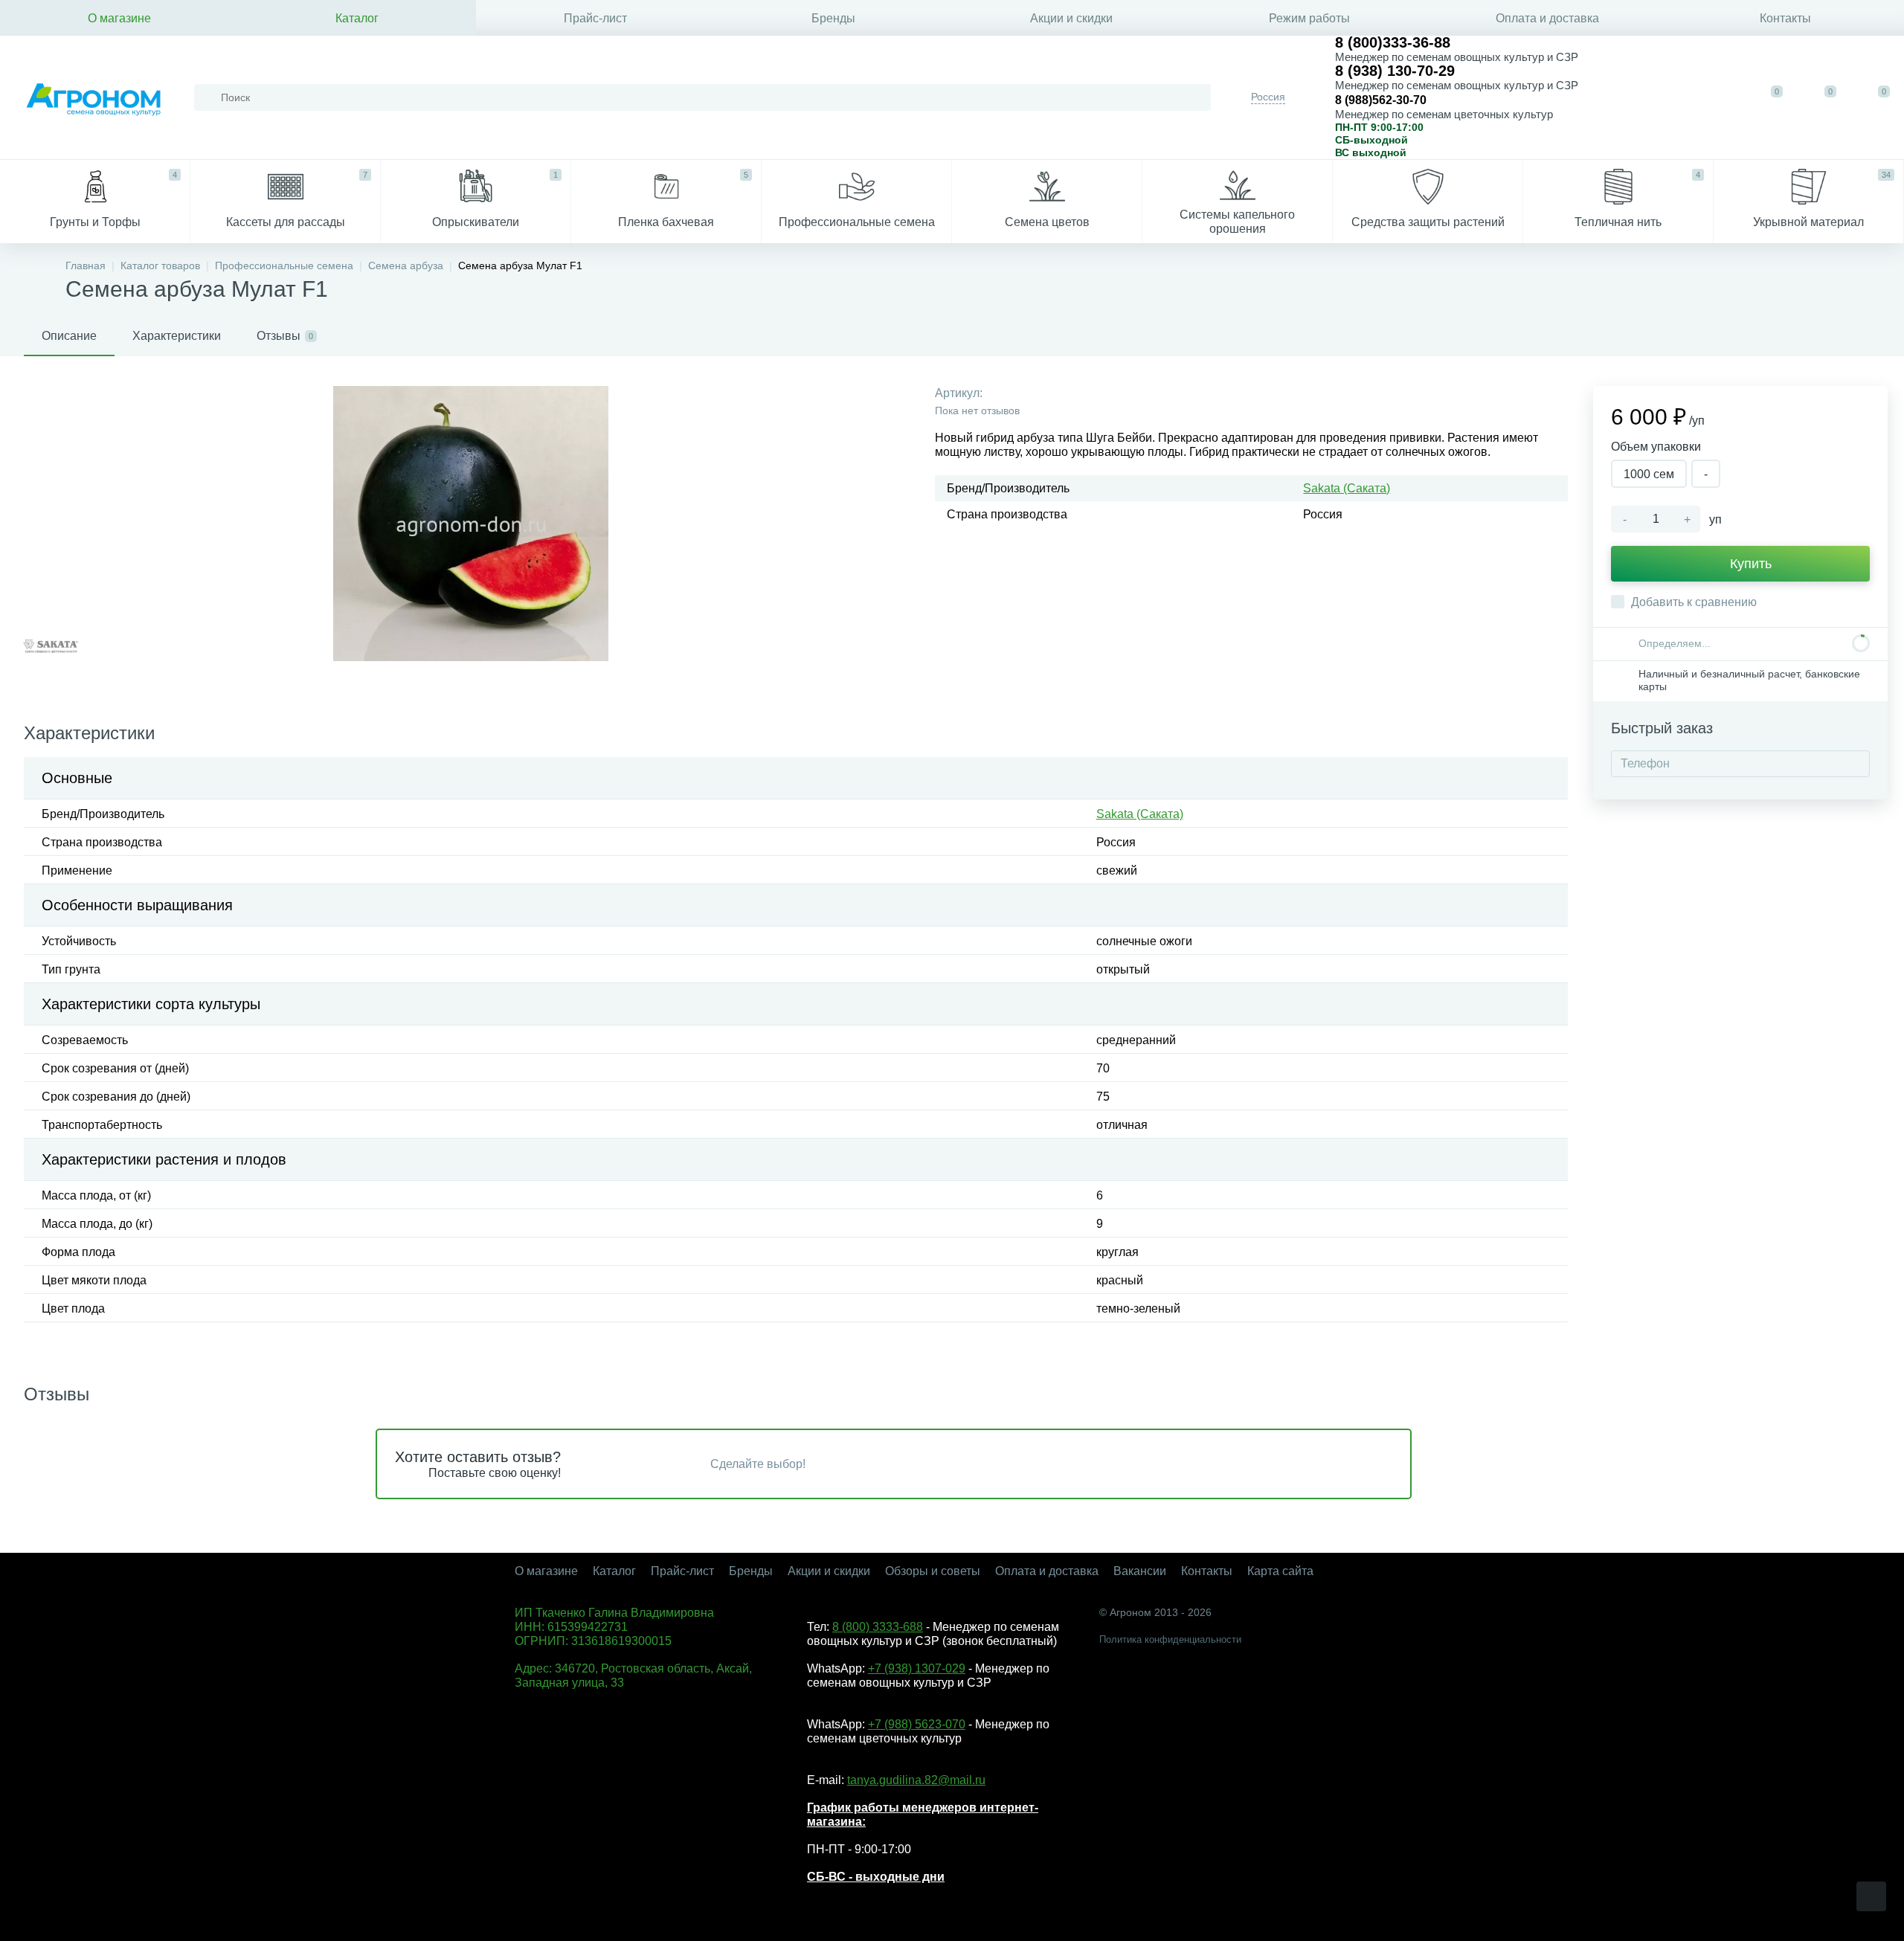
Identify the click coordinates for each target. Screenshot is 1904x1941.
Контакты (1785, 18)
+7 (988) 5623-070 (917, 1724)
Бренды (833, 18)
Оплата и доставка (1547, 18)
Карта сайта (1280, 1571)
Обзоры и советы (933, 1571)
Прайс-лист (595, 18)
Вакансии (1140, 1571)
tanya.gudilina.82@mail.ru (916, 1780)
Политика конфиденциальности (1170, 1639)
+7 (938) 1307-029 (917, 1668)
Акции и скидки (1071, 18)
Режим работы (1309, 18)
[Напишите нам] (1672, 97)
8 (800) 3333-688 (878, 1627)
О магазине (119, 18)
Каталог (357, 18)
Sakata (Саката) (1347, 488)
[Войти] (1718, 97)
